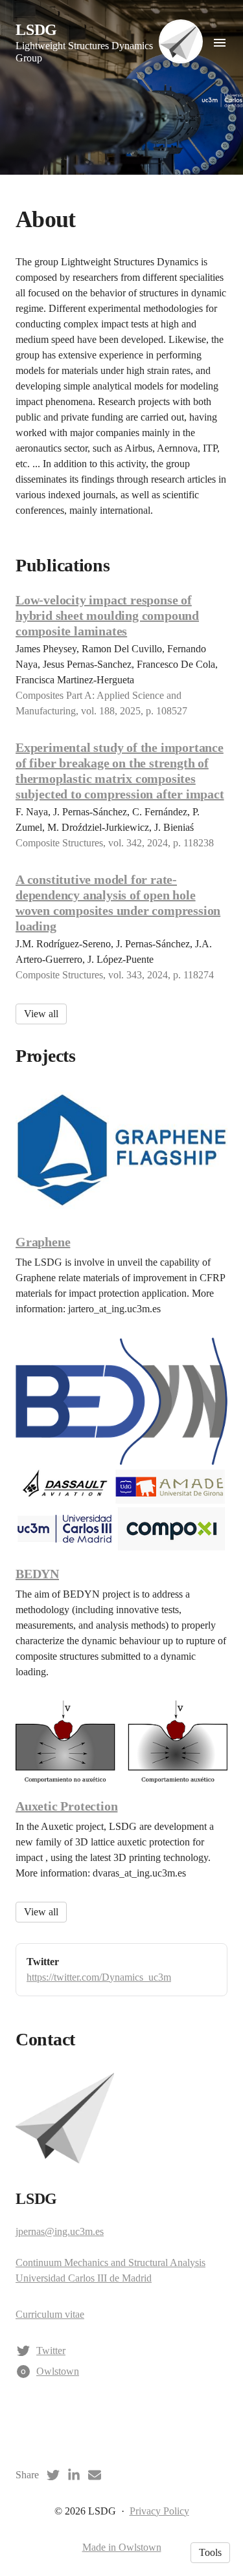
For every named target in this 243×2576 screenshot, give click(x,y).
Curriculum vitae (50, 2314)
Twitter (51, 2350)
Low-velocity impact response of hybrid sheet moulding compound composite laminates (107, 615)
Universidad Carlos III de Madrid (84, 2278)
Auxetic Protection (66, 1806)
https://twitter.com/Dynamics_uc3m (99, 1977)
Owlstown (58, 2371)
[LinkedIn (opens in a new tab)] (74, 2475)
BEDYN (37, 1574)
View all (41, 1014)
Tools (210, 2552)
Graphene (43, 1242)
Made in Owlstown (122, 2547)
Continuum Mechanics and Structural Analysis (110, 2262)
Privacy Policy (159, 2511)
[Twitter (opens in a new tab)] (53, 2475)
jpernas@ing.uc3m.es (60, 2231)
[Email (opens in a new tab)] (95, 2475)
